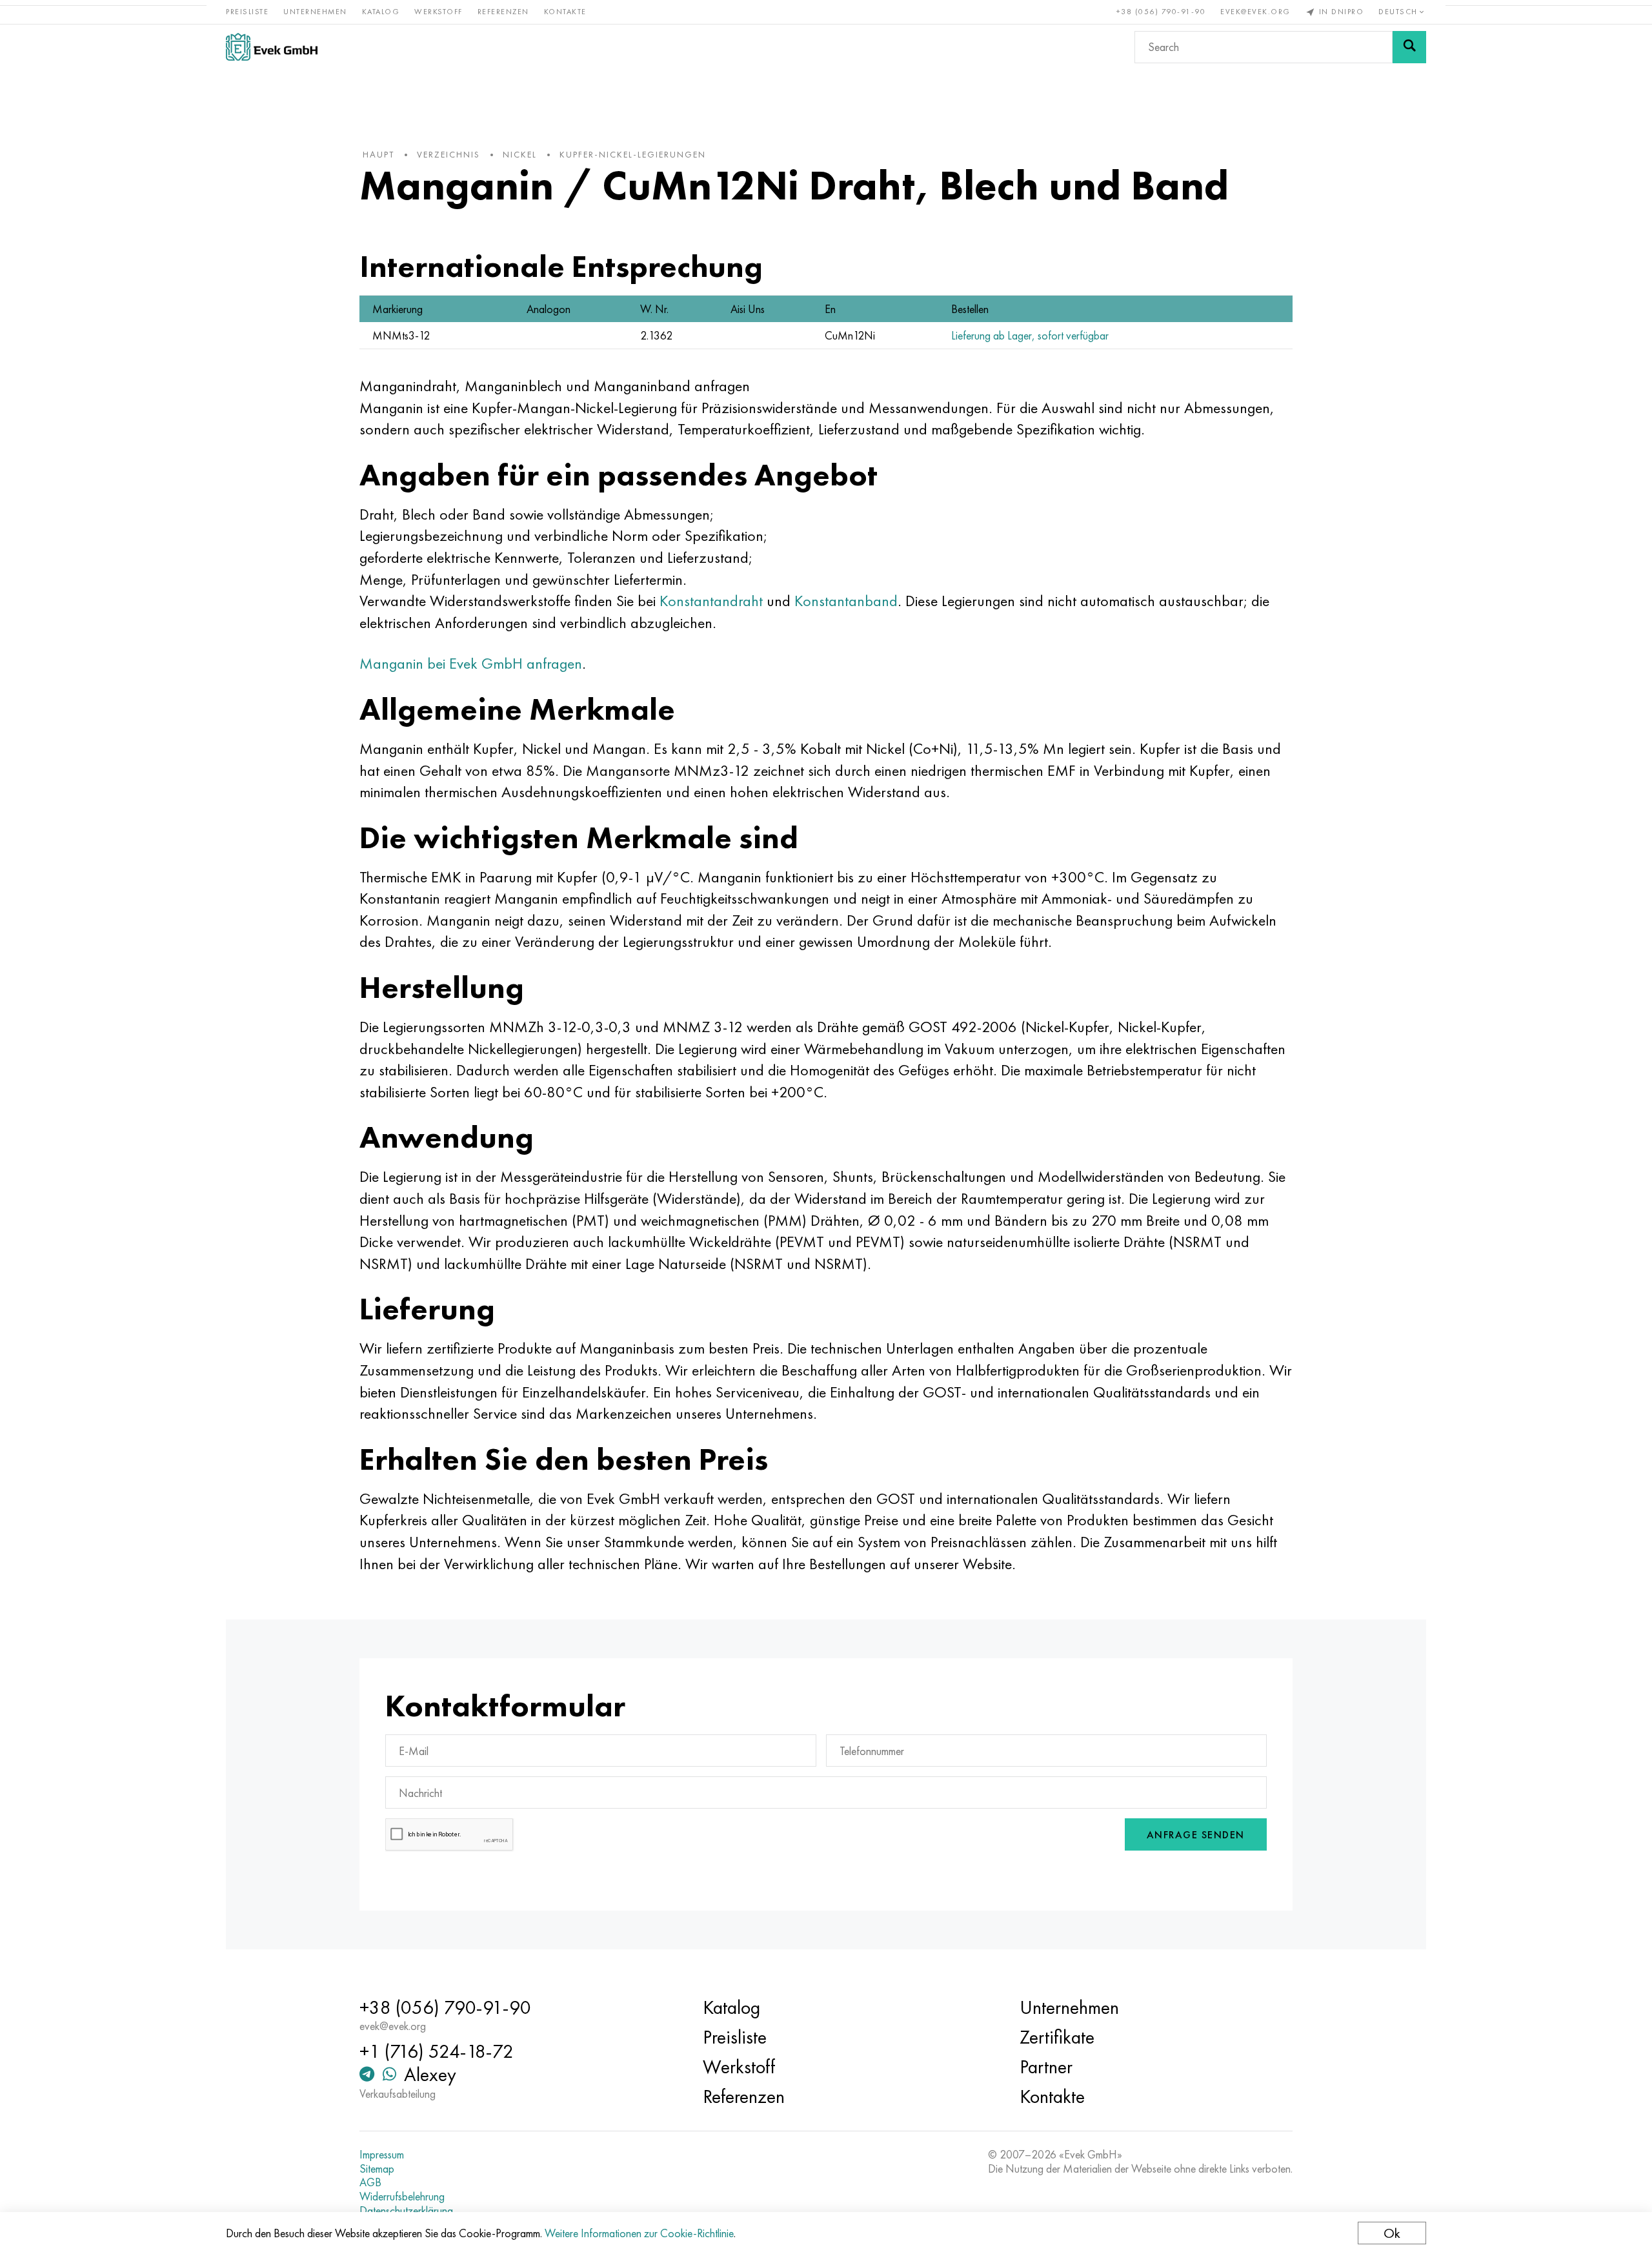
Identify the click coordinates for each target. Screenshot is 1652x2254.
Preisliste (247, 12)
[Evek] (272, 47)
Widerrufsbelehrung (402, 2197)
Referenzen (503, 12)
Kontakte (565, 12)
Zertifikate (1057, 2037)
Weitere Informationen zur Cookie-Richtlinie (639, 2233)
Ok (1392, 2233)
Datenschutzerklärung (406, 2211)
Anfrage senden (1196, 1835)
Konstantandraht (711, 601)
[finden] (1409, 47)
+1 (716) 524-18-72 (437, 2051)
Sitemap (377, 2169)
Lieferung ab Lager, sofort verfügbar (1030, 335)
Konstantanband (846, 601)
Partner (1046, 2067)
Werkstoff (438, 12)
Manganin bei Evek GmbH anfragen (471, 663)
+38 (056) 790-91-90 (1161, 12)
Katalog (381, 12)
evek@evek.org (1255, 12)
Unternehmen (315, 12)
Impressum (382, 2155)
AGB (370, 2182)
